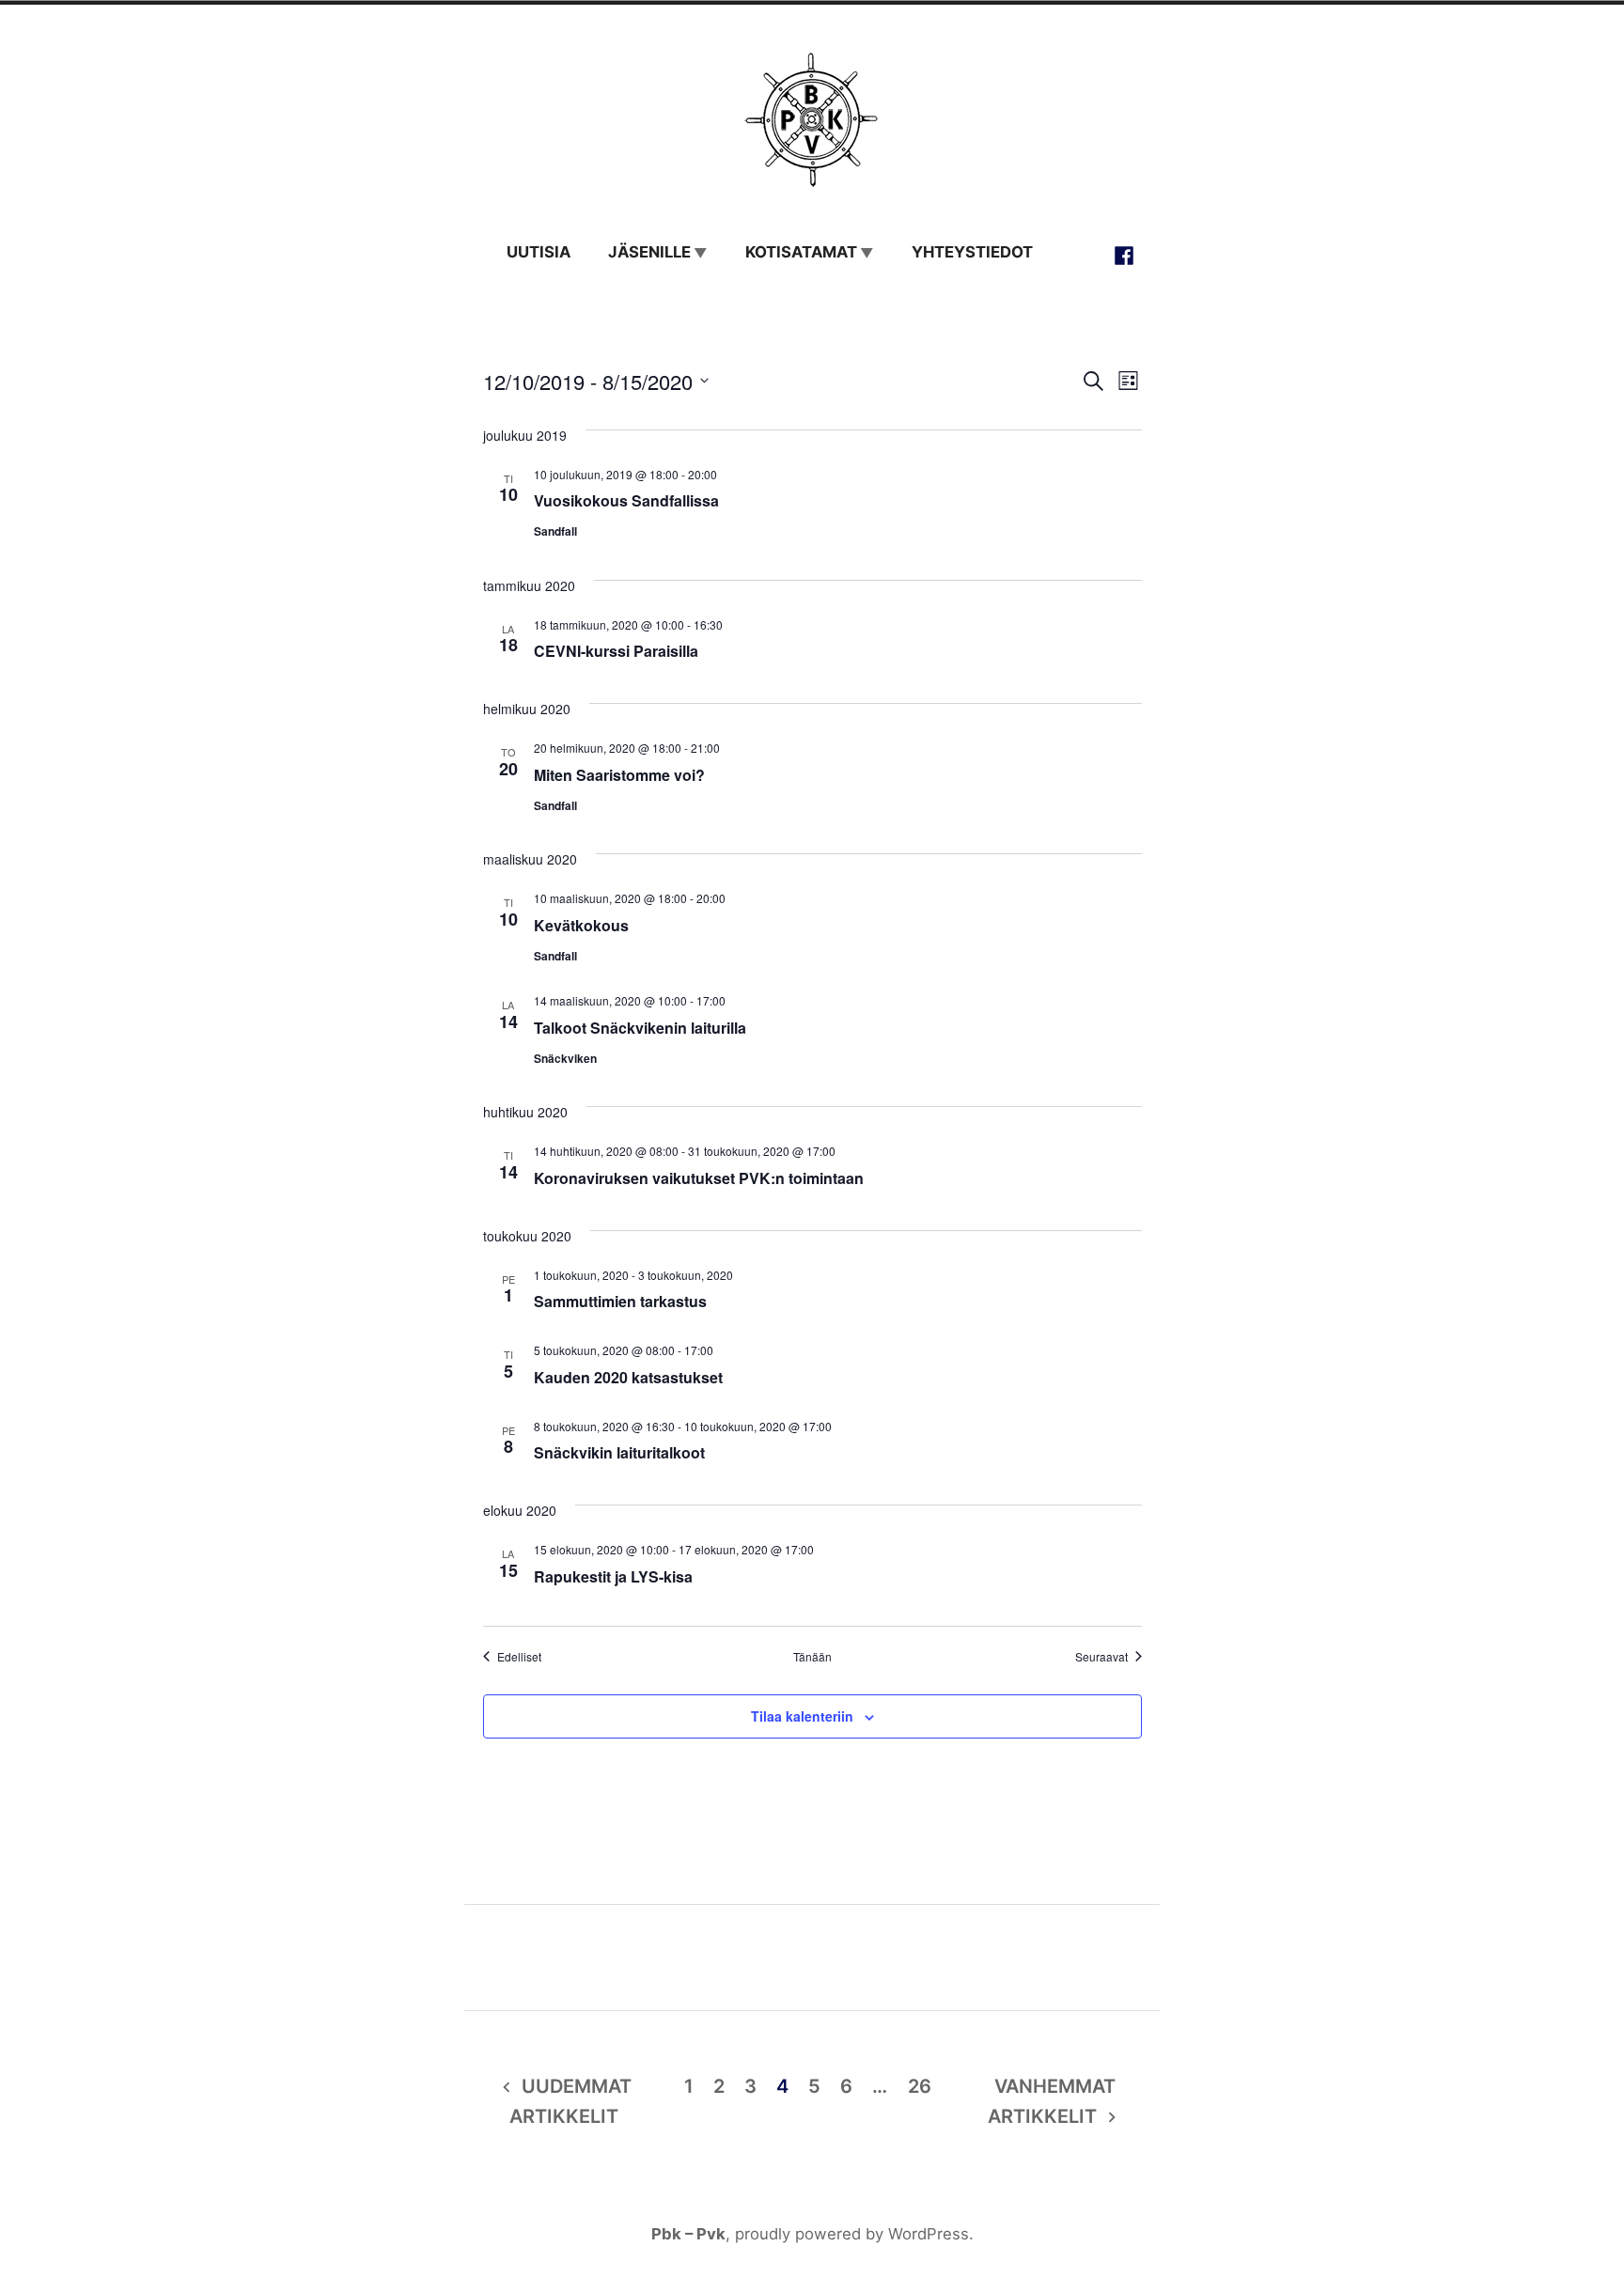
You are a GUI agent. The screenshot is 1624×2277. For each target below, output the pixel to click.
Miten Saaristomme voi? (619, 775)
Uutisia (539, 252)
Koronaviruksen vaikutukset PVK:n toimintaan (699, 1178)
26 (920, 2086)
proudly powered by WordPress (852, 2234)
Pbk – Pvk (688, 2234)
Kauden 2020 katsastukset (628, 1377)
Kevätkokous (581, 925)
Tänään (812, 1657)
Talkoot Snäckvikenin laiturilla (640, 1028)
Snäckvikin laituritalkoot (619, 1452)
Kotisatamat (801, 252)
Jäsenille (649, 252)
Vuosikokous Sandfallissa (626, 500)
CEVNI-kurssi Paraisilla (616, 651)
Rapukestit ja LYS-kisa (613, 1576)
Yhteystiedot (972, 252)
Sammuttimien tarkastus (620, 1301)
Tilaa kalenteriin (802, 1716)
